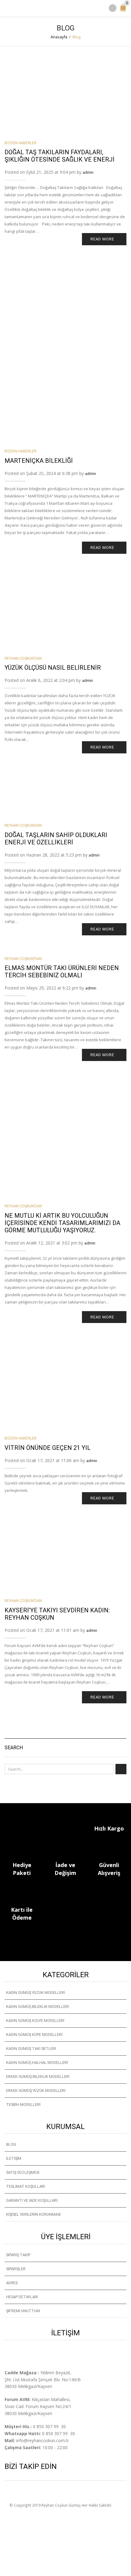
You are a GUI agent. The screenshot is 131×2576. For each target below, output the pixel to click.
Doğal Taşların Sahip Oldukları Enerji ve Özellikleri (56, 839)
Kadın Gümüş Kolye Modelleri (35, 2021)
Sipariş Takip (18, 2255)
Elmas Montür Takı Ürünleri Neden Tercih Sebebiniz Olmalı (62, 972)
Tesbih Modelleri (23, 2105)
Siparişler (16, 2269)
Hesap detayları (22, 2297)
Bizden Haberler (21, 143)
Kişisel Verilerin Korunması (33, 2214)
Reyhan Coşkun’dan (23, 658)
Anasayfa (59, 37)
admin (88, 172)
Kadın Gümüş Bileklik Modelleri (37, 2007)
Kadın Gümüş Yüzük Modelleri (35, 1993)
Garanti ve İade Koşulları (32, 2200)
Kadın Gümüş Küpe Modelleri (34, 2035)
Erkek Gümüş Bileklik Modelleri (38, 2077)
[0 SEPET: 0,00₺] (124, 10)
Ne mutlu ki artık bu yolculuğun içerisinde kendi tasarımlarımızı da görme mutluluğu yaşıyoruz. (62, 1223)
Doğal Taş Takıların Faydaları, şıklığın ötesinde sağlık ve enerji (60, 156)
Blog (11, 2144)
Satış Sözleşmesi (23, 2172)
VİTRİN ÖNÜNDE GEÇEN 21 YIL (48, 1448)
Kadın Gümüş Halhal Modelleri (37, 2063)
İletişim (14, 2158)
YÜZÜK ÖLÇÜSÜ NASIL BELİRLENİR (53, 668)
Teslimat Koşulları (26, 2186)
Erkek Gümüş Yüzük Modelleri (36, 2091)
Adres (12, 2283)
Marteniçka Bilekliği (39, 461)
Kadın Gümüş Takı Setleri (31, 2049)
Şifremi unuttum (23, 2311)
